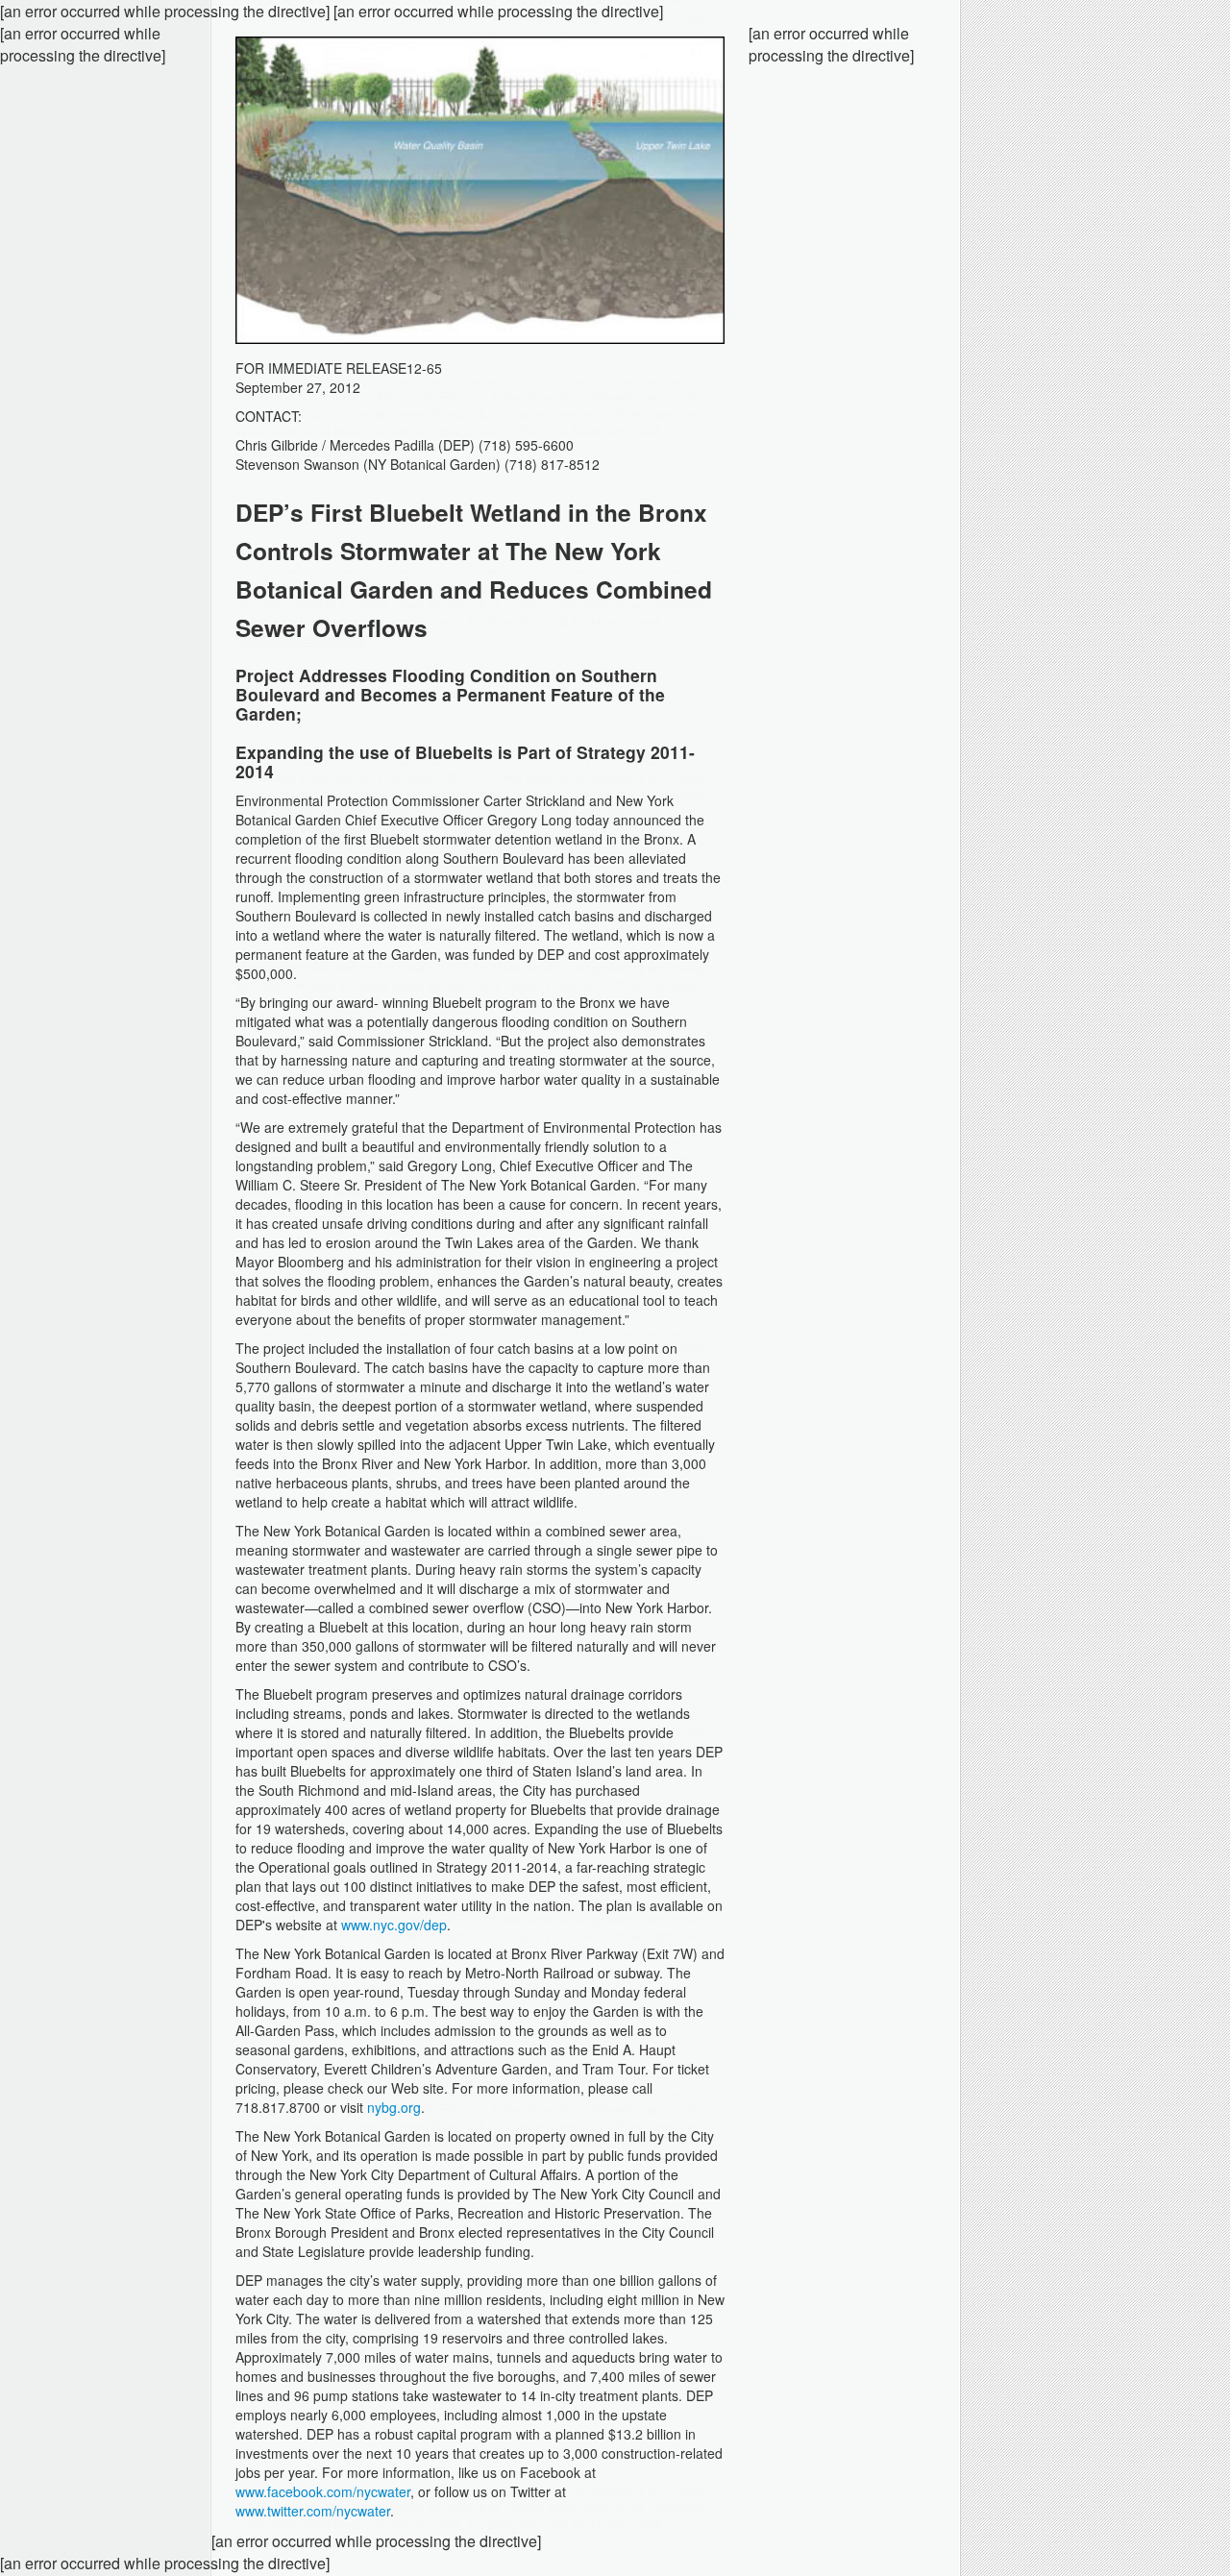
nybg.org (394, 2107)
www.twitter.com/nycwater (313, 2511)
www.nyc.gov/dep (394, 1925)
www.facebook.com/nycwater (323, 2491)
